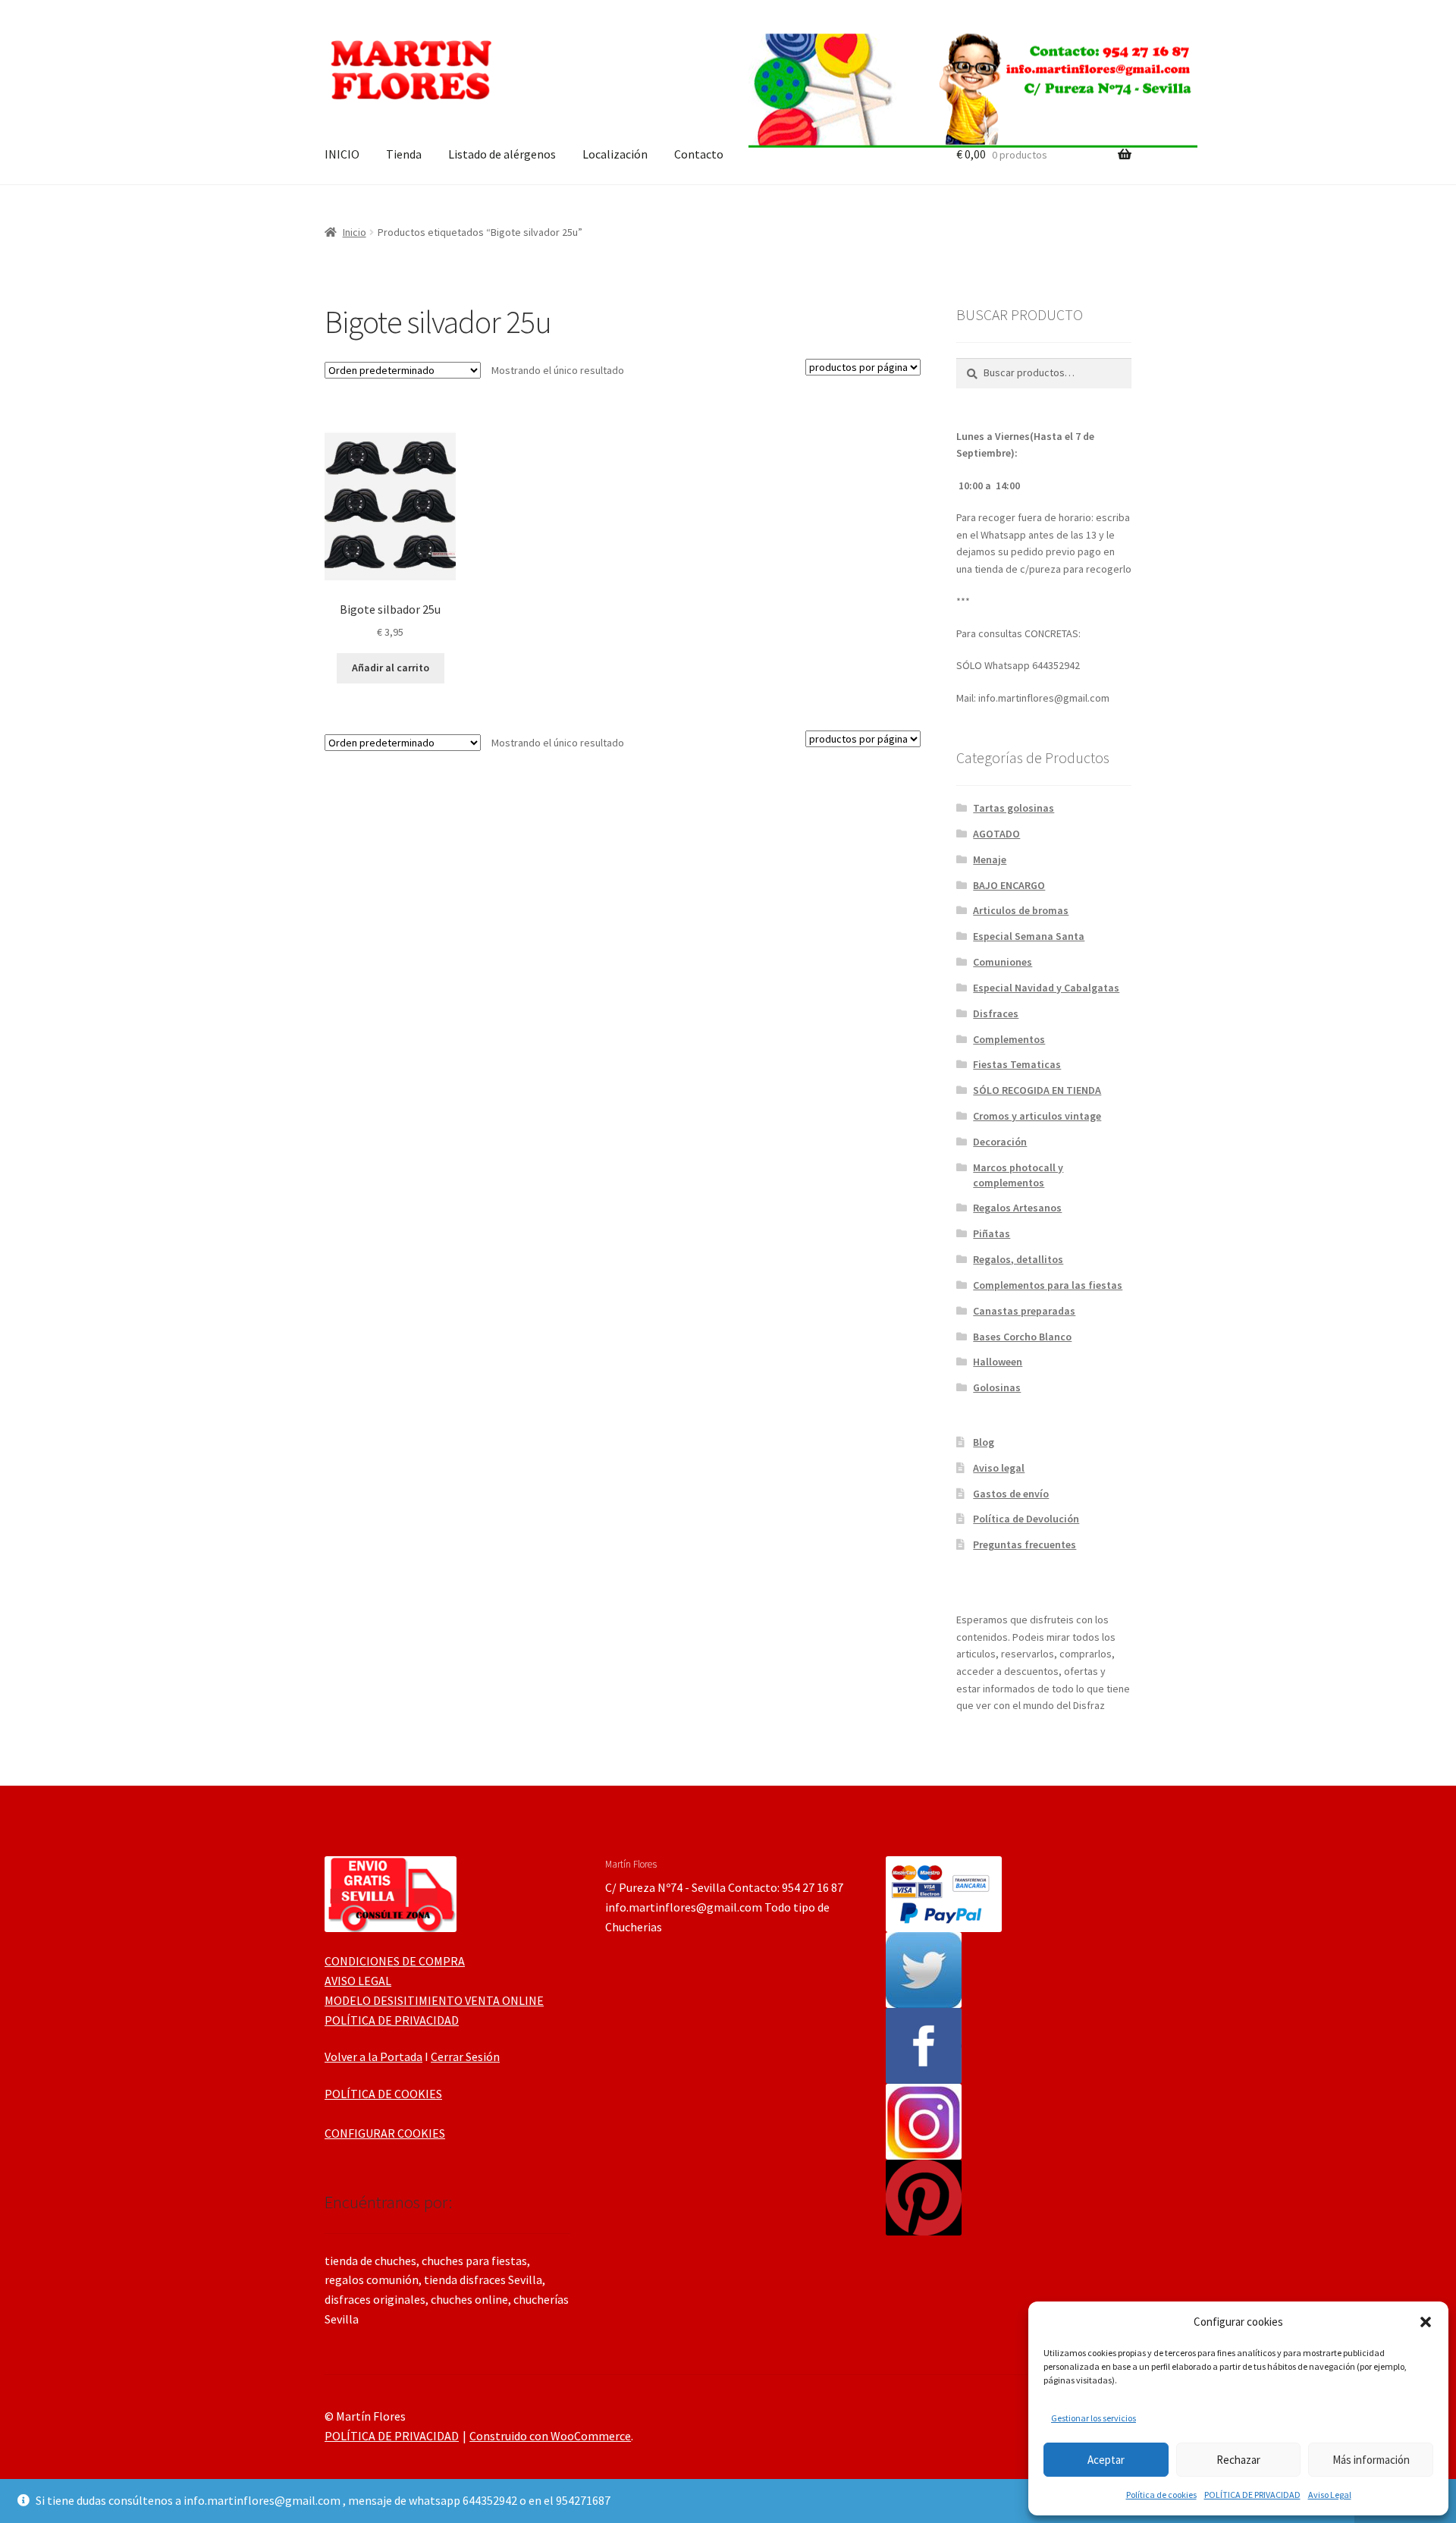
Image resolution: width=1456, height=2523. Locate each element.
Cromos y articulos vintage (1037, 1116)
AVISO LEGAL (358, 1981)
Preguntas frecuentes (1025, 1544)
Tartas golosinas (1014, 808)
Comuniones (1003, 962)
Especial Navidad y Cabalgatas (1046, 988)
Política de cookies (1161, 2495)
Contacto (699, 154)
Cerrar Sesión (465, 2056)
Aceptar (1106, 2460)
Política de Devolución (1026, 1519)
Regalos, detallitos (1018, 1259)
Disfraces (996, 1013)
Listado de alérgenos (502, 154)
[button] (1426, 2322)
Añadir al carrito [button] (391, 668)
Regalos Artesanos (1017, 1208)
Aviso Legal (1330, 2495)
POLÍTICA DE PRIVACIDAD (1252, 2495)
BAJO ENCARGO (1009, 885)
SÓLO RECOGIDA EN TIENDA (1037, 1090)
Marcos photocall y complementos (1018, 1175)
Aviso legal (999, 1468)
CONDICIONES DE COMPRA (395, 1961)
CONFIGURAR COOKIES (385, 2133)
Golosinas (997, 1387)
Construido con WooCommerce (550, 2436)
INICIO (342, 154)
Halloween (998, 1362)
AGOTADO (996, 834)
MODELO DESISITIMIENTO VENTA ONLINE (434, 2000)
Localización (615, 154)
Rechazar (1238, 2460)
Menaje (990, 859)
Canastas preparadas (1024, 1311)
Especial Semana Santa (1029, 936)
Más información (1371, 2460)
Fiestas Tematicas (1017, 1064)
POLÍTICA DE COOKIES (383, 2094)
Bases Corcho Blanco (1022, 1337)
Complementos (1009, 1039)
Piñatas (992, 1233)
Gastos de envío (1011, 1494)
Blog (984, 1442)
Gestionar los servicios (1094, 2418)
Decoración (1000, 1142)
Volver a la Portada (373, 2056)
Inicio (355, 232)
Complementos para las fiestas (1048, 1285)
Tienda (404, 154)
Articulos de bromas (1021, 910)
